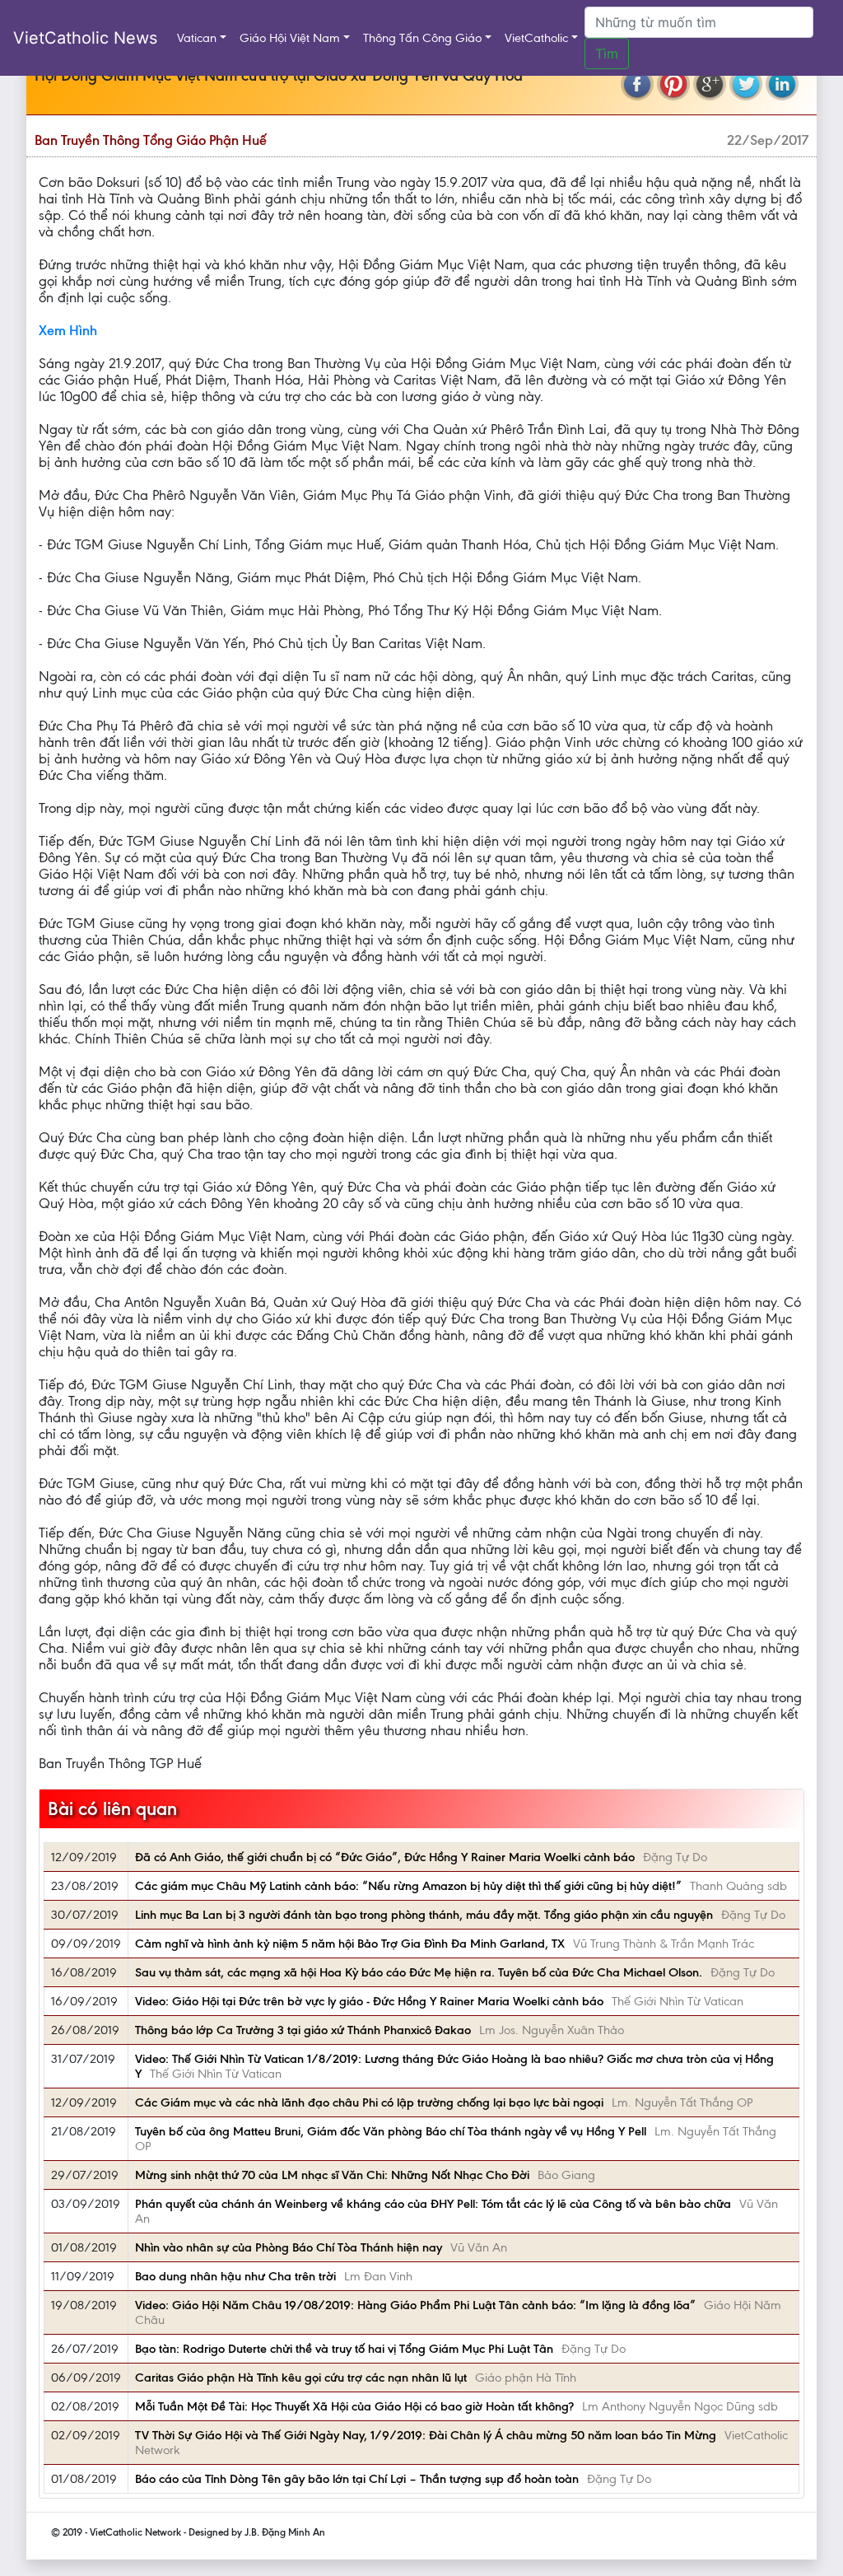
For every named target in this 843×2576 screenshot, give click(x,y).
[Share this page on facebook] (637, 84)
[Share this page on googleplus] (710, 84)
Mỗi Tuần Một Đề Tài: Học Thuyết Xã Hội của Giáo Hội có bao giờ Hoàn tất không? (354, 2406)
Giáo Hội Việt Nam (290, 38)
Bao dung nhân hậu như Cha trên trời (235, 2276)
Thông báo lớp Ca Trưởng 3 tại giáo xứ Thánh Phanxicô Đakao (303, 2030)
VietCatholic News (85, 38)
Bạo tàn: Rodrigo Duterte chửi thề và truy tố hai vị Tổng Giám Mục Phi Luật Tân (344, 2349)
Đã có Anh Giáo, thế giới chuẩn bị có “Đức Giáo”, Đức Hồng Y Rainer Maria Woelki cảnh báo (385, 1857)
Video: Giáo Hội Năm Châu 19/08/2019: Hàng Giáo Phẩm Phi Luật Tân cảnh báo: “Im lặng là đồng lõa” (415, 2305)
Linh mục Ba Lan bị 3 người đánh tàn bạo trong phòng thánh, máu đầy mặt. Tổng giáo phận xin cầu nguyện (424, 1915)
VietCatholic (536, 38)
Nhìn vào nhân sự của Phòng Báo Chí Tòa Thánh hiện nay (289, 2247)
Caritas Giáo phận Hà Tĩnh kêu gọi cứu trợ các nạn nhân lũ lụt (301, 2378)
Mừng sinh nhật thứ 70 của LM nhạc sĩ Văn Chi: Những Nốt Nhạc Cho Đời (332, 2175)
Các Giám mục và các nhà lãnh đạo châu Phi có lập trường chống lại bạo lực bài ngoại (369, 2102)
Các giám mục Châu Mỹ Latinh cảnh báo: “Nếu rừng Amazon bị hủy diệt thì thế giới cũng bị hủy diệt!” (408, 1886)
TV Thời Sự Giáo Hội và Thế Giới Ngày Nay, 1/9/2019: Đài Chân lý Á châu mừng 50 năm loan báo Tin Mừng (426, 2435)
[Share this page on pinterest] (673, 84)
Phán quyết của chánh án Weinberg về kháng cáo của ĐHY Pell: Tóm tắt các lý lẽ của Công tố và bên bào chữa (433, 2204)
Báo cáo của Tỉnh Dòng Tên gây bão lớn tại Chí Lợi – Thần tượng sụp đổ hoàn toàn (357, 2479)
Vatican (197, 38)
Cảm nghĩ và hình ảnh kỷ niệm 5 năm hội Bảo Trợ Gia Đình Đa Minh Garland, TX (350, 1944)
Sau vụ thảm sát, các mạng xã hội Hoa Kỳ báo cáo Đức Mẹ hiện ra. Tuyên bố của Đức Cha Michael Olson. (419, 1972)
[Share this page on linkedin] (782, 84)
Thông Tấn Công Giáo (422, 38)
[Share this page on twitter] (746, 84)
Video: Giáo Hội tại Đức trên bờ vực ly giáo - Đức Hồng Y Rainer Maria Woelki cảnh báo (369, 2001)
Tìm (607, 54)
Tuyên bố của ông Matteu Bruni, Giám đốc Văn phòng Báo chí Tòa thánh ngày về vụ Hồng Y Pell (391, 2131)
